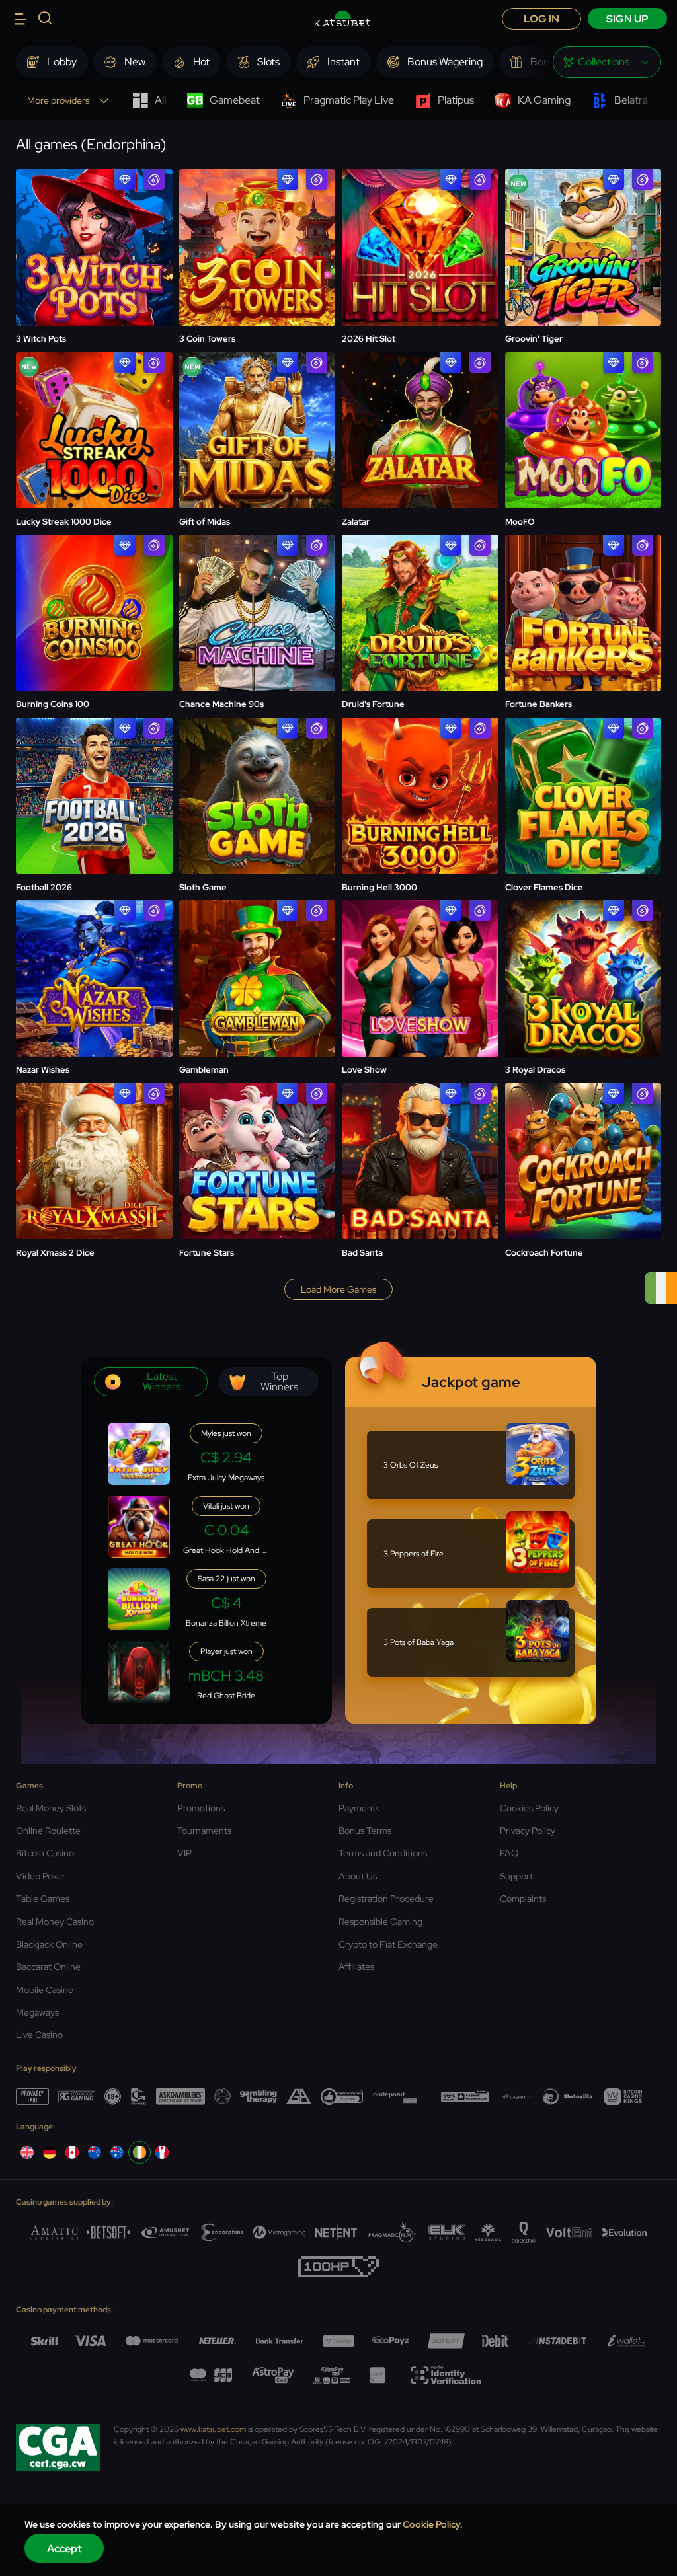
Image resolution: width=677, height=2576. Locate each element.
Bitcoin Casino (45, 1853)
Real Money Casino (55, 1922)
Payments (359, 1808)
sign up (627, 19)
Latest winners (162, 1382)
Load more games (338, 1289)
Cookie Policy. (433, 2524)
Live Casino (39, 2035)
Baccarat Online (48, 1967)
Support (516, 1876)
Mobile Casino (45, 1990)
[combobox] (607, 62)
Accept (64, 2549)
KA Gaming (544, 100)
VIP (184, 1853)
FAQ (509, 1853)
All (160, 100)
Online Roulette (48, 1831)
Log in (541, 19)
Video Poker (41, 1876)
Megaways (37, 2012)
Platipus (456, 100)
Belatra (631, 100)
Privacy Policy (528, 1831)
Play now (94, 214)
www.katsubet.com (213, 2429)
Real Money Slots (51, 1808)
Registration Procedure (386, 1899)
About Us (358, 1876)
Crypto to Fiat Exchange (388, 1944)
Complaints (523, 1899)
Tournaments (204, 1831)
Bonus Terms (365, 1831)
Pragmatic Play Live (349, 100)
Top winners (279, 1382)
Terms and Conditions (383, 1853)
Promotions (201, 1808)
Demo (94, 249)
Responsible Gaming (380, 1922)
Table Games (43, 1899)
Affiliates (356, 1967)
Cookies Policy (529, 1808)
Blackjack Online (49, 1944)
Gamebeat (235, 100)
